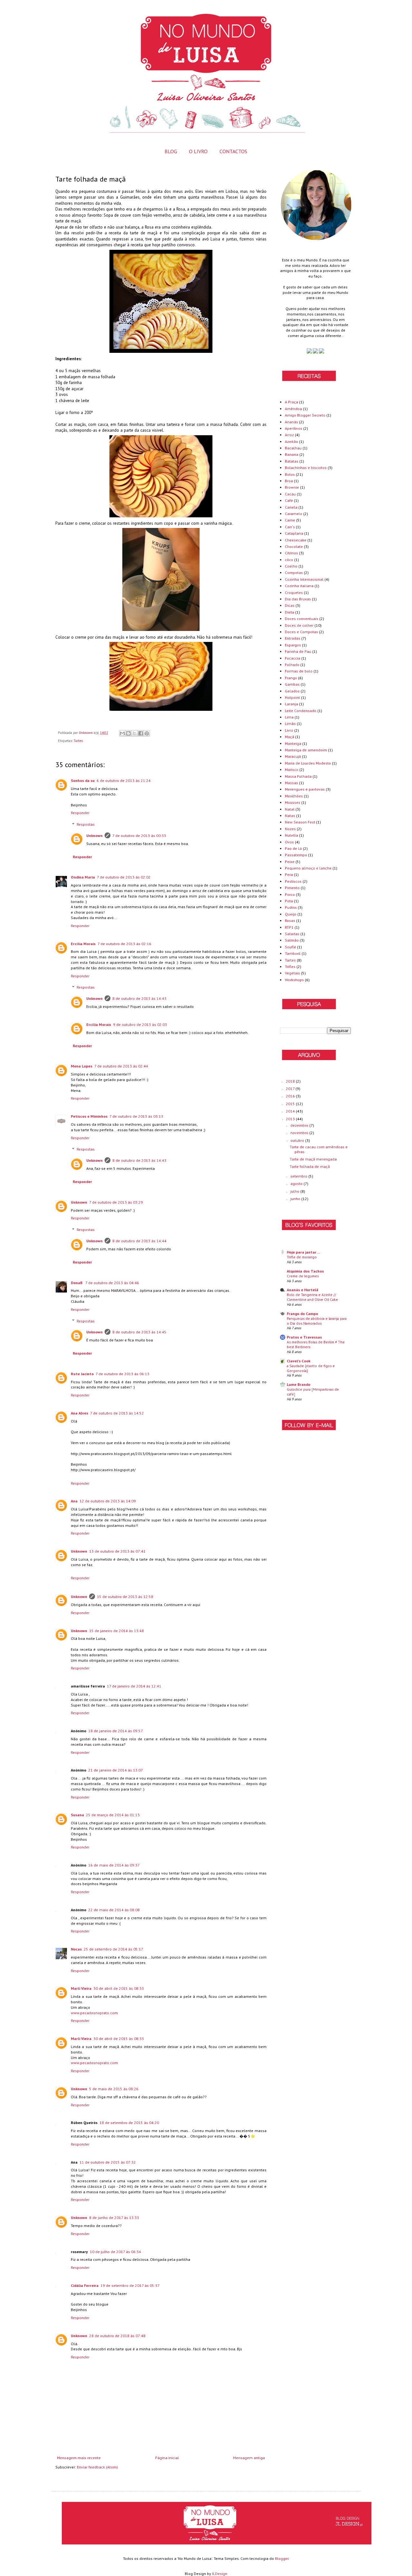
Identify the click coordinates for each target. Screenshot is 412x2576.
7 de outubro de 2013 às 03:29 (116, 1202)
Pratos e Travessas (304, 1337)
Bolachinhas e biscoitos (306, 468)
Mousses (293, 802)
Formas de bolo (299, 671)
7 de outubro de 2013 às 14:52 (117, 1413)
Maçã (290, 737)
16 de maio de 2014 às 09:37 (114, 1865)
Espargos (293, 645)
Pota (289, 901)
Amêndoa (293, 409)
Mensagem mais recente (79, 2458)
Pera (289, 874)
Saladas (292, 934)
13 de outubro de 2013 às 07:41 (117, 1551)
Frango (291, 678)
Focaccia (293, 658)
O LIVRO (198, 151)
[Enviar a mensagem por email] (122, 733)
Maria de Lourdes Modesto (308, 763)
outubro (298, 1140)
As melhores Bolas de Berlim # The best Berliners (316, 1344)
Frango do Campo (302, 1314)
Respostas (86, 824)
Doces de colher (299, 625)
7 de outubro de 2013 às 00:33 (139, 836)
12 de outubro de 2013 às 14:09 (108, 1501)
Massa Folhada (298, 776)
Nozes (290, 829)
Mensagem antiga (249, 2458)
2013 (291, 1119)
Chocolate (294, 546)
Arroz (289, 435)
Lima (289, 717)
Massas (291, 783)
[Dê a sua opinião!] (128, 733)
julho (295, 1191)
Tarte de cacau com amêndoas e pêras (319, 1149)
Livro (289, 730)
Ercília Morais (83, 944)
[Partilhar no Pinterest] (147, 733)
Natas (290, 816)
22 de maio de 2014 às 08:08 (114, 1910)
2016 (291, 1096)
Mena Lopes (82, 1066)
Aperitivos (294, 428)
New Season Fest (300, 822)
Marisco (292, 770)
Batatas (292, 461)
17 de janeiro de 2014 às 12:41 (134, 1686)
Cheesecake (296, 540)
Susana (77, 1815)
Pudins (291, 907)
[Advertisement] (306, 1545)
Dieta (290, 612)
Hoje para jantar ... (303, 1252)
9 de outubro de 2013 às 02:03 (140, 1025)
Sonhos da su (83, 780)
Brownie (292, 487)
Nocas (76, 1949)
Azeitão (291, 442)
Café (289, 500)
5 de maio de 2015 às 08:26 (114, 2089)
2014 (291, 1111)
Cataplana (294, 533)
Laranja (291, 704)
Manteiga (293, 743)
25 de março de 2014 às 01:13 (113, 1815)
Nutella (291, 835)
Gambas (292, 684)
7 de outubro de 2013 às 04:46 (112, 1283)
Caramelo (294, 514)
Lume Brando (299, 1384)
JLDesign (220, 2574)
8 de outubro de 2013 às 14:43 (139, 998)
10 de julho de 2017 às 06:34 (115, 2252)
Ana (74, 1501)
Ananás (291, 422)
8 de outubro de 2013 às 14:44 (139, 1241)
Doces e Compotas (301, 632)
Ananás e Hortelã (303, 1290)
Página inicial (167, 2458)
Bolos (290, 474)
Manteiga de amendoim (306, 750)
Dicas (290, 605)
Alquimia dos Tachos (305, 1271)
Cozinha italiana (299, 586)
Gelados (292, 691)
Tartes (78, 741)
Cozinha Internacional (304, 579)
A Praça (291, 402)
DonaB (77, 1283)
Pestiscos (293, 881)
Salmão (292, 940)
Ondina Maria (83, 877)
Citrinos (291, 553)
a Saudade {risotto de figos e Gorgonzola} (311, 1368)
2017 (291, 1089)
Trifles (290, 967)
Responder (80, 813)
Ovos (289, 842)
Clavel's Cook (299, 1361)
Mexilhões (294, 796)
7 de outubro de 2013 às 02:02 (124, 877)
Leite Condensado (301, 711)
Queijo (291, 914)
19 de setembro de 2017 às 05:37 (130, 2285)
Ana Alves (80, 1413)
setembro (299, 1176)
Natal (290, 809)
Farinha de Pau (298, 651)
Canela (291, 507)
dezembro (300, 1125)
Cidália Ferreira (85, 2285)
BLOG (171, 151)
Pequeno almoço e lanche (308, 868)
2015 (291, 1104)
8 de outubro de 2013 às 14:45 (139, 1332)
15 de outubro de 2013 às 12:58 (125, 1597)
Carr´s (290, 527)
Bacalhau (293, 448)
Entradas (293, 638)
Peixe (290, 862)
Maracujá (293, 756)
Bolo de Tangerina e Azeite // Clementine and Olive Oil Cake (312, 1297)
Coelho (291, 566)
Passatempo (296, 855)
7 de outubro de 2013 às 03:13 (136, 1116)
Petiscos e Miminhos (89, 1116)
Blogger (282, 2558)
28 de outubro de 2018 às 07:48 (117, 2336)
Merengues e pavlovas (305, 789)
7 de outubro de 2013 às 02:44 (121, 1066)
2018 (291, 1081)
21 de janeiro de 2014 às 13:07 (116, 1770)
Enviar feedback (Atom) (97, 2467)
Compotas (294, 573)
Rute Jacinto (82, 1374)
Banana (292, 454)
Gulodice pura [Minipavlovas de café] (313, 1392)
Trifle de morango (302, 1257)
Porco (290, 894)
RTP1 (289, 927)
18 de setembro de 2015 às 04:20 (129, 2123)
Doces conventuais (302, 619)
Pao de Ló (293, 848)
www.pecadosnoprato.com (94, 2013)
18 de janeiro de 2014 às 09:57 (116, 1731)
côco (289, 560)
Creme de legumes (303, 1276)
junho (296, 1199)
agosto (297, 1184)
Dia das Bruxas (298, 599)
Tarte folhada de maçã (310, 1166)
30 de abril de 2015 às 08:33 (119, 1988)
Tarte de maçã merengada (313, 1159)
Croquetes (294, 592)
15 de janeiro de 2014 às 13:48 (117, 1631)
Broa (289, 481)
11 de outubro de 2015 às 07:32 (108, 2162)
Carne (290, 520)
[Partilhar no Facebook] (141, 733)
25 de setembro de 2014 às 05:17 (113, 1949)
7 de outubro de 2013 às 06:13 (122, 1374)
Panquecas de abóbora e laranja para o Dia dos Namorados (317, 1321)
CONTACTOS (233, 151)
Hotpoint (292, 697)
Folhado (292, 665)
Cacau (290, 494)
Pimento (292, 888)
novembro (300, 1133)
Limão (290, 724)
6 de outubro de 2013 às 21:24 (124, 780)
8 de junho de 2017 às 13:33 (114, 2218)
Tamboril (293, 953)
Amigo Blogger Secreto (305, 415)
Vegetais (292, 973)
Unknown (94, 836)
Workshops (294, 980)
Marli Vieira (81, 1988)
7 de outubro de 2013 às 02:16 (124, 944)
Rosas (290, 921)
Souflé (290, 947)
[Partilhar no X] (135, 733)
